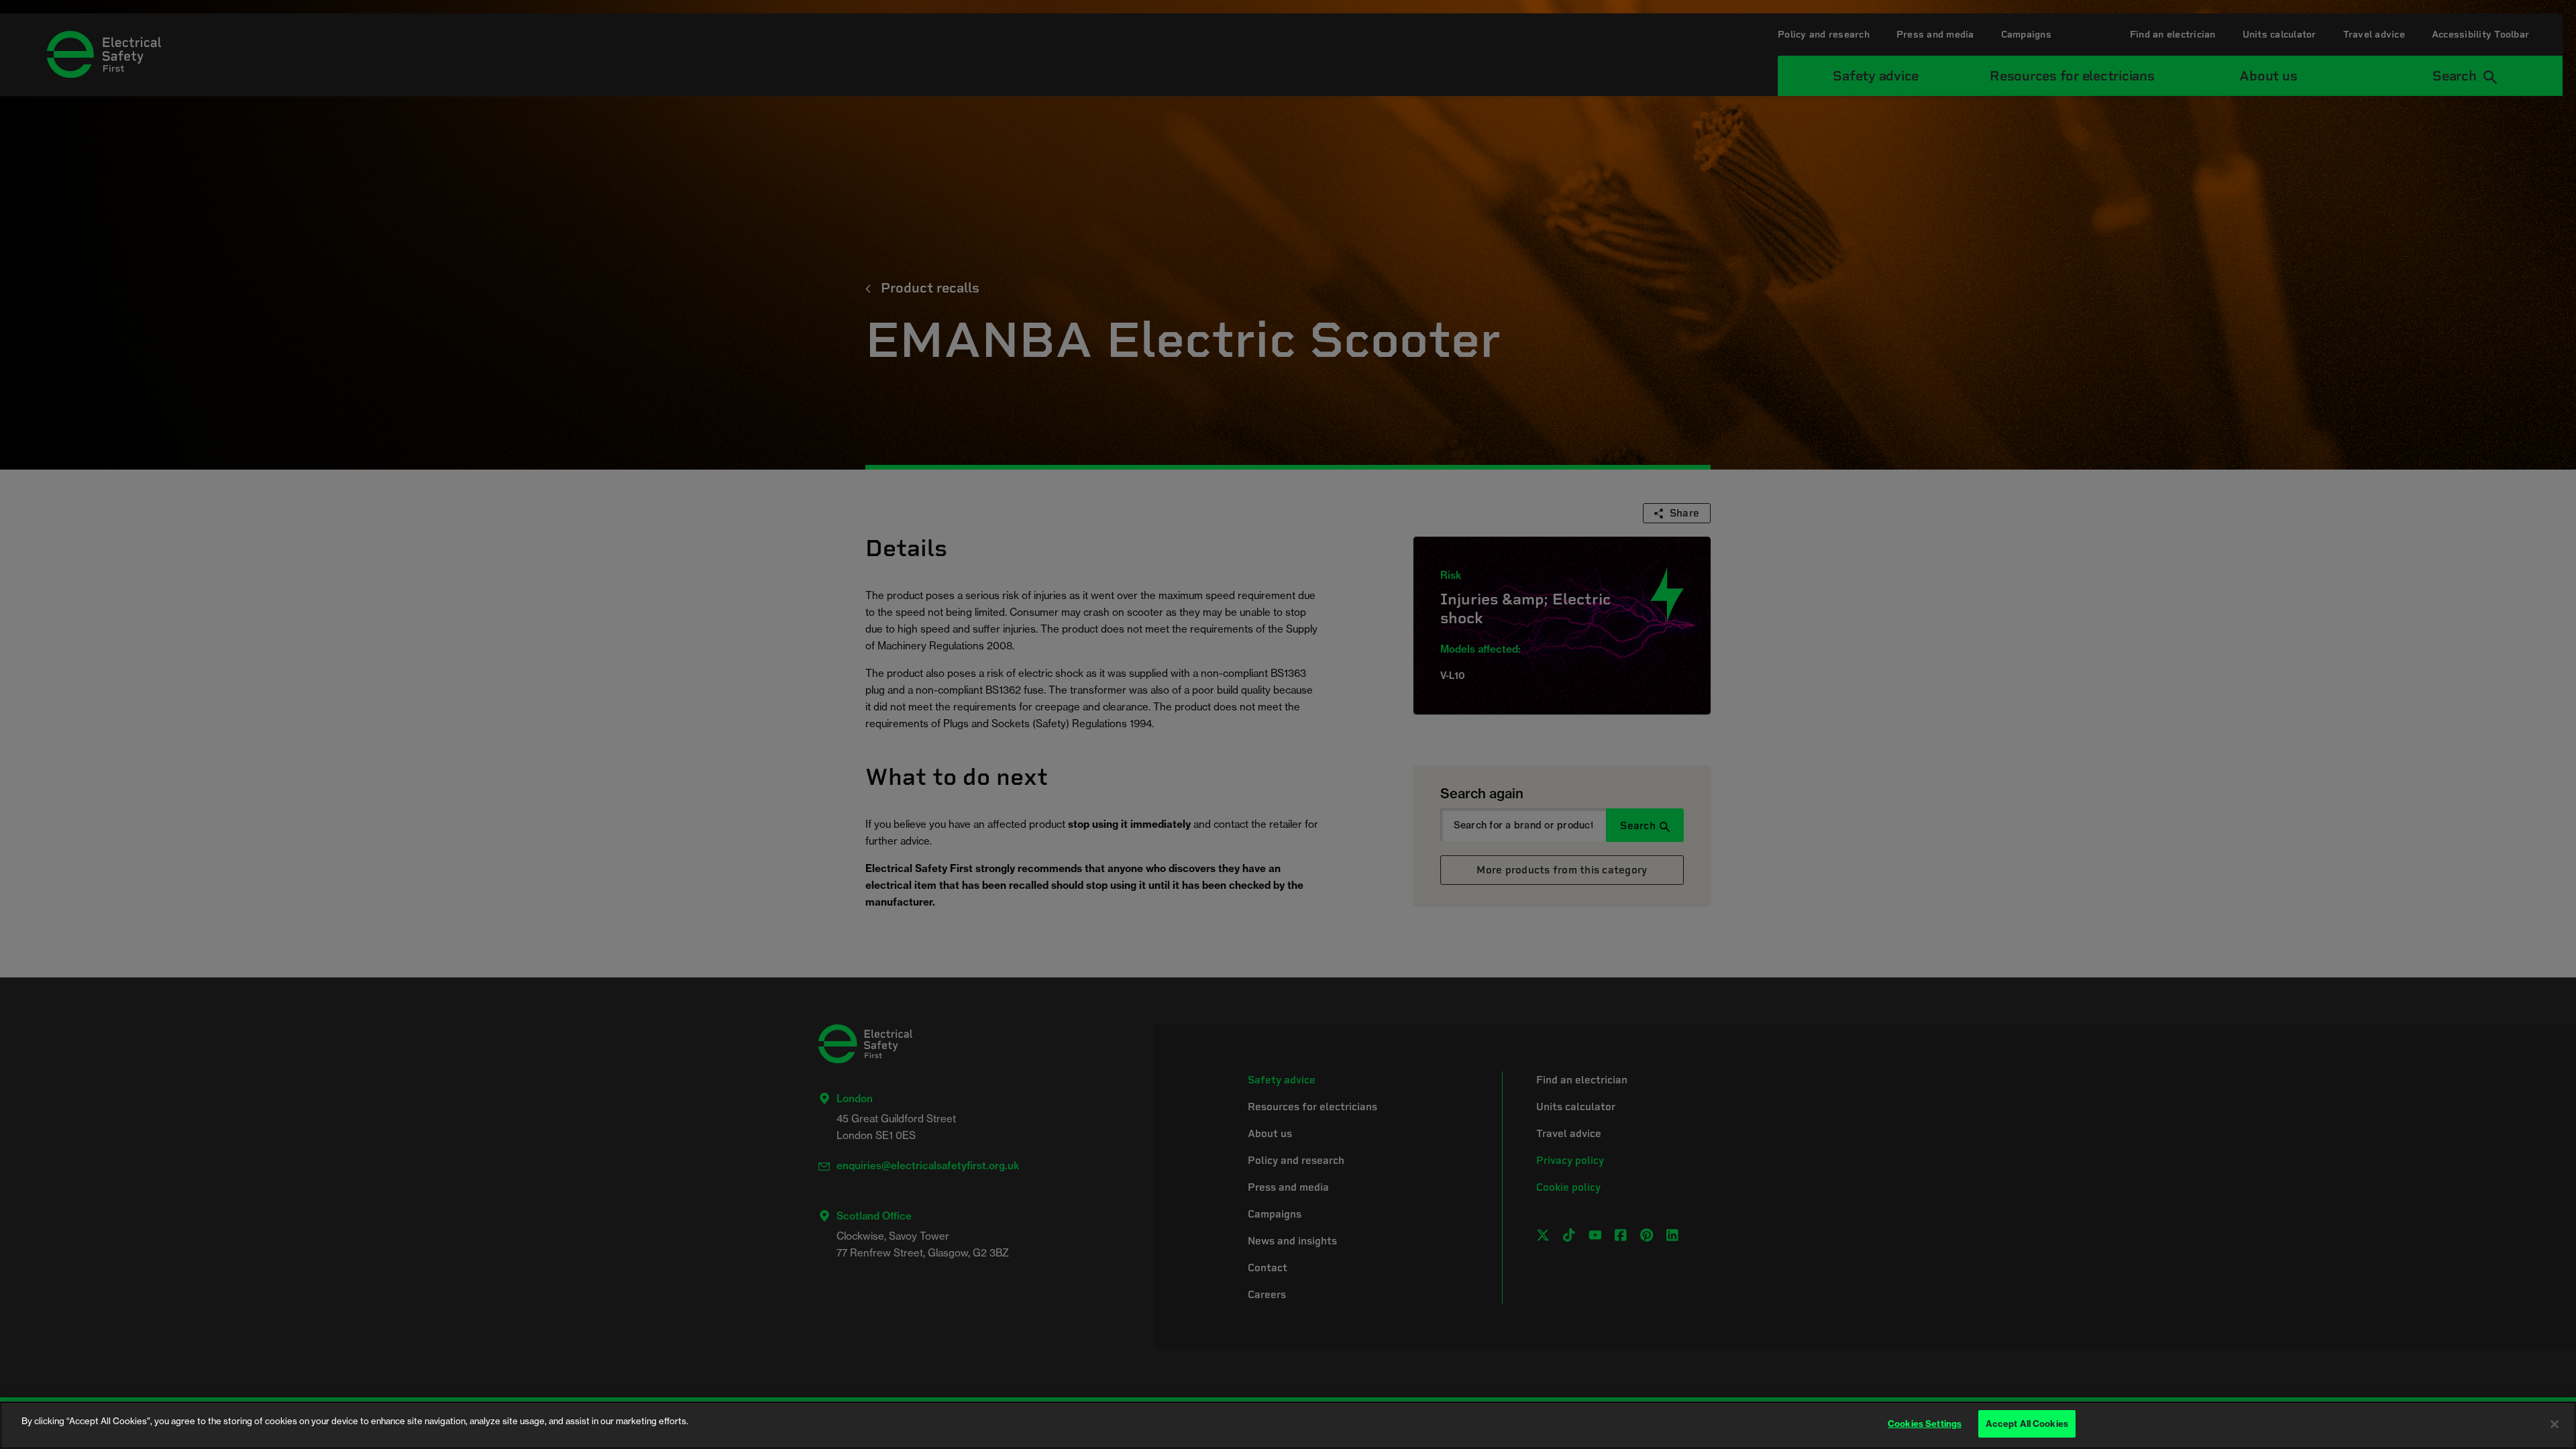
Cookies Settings (1925, 1424)
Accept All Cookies (2027, 1424)
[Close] (2555, 1424)
